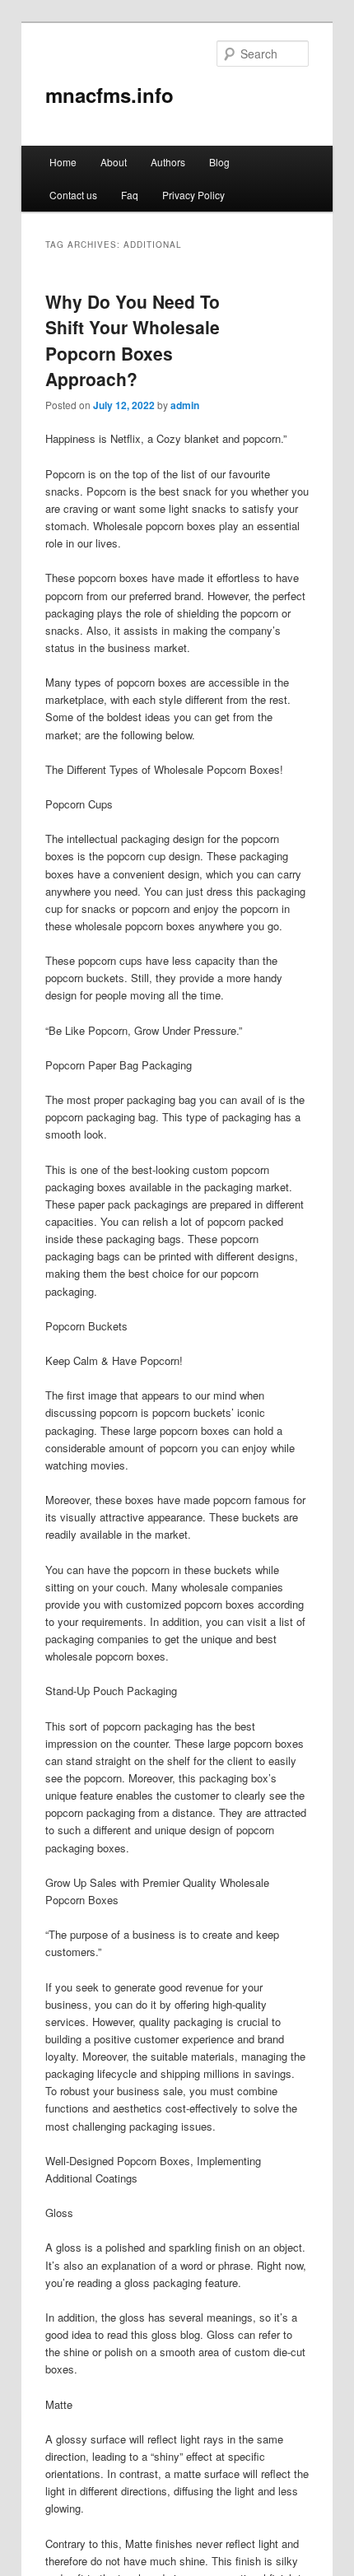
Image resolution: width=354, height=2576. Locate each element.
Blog (219, 162)
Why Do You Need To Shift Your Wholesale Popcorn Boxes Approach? (133, 340)
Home (63, 162)
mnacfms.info (109, 95)
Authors (168, 162)
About (114, 162)
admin (185, 405)
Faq (130, 195)
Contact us (73, 195)
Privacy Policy (193, 195)
